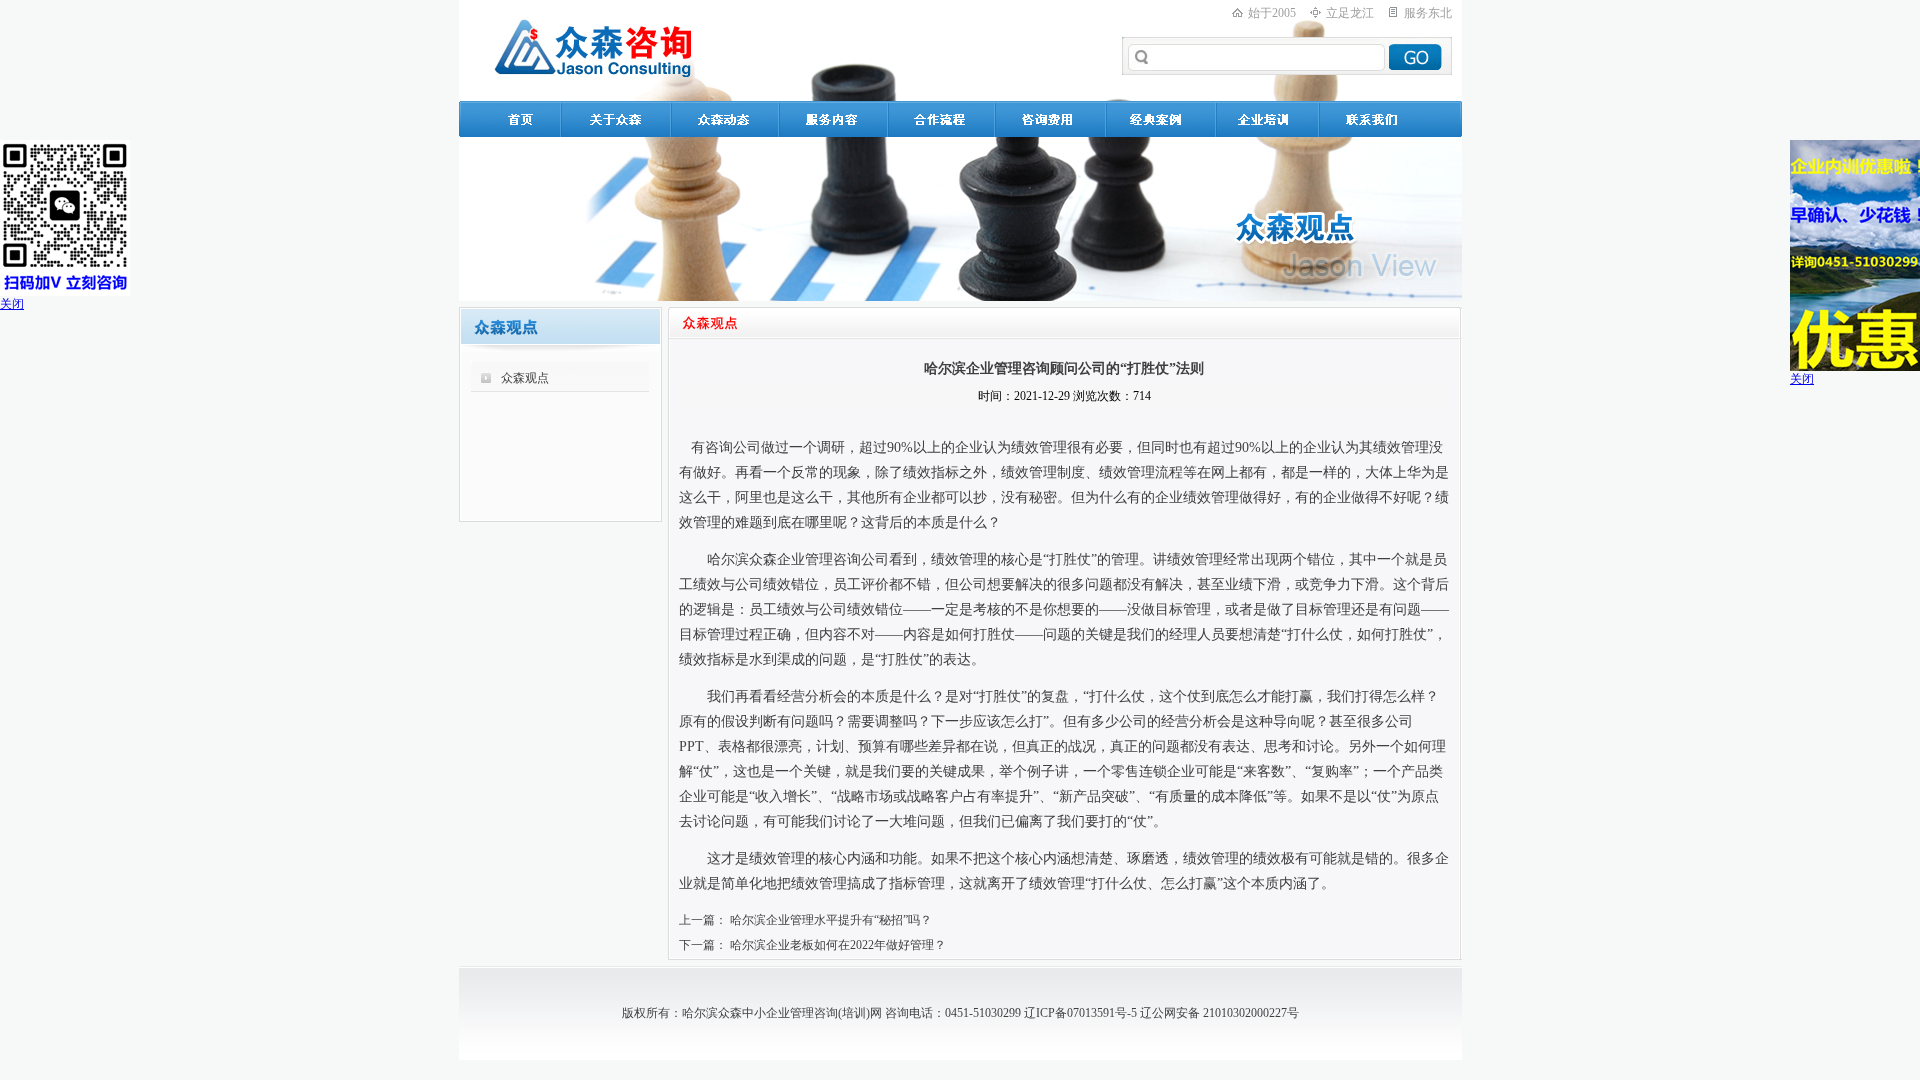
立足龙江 (1350, 13)
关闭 (12, 304)
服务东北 (1428, 13)
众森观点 (525, 378)
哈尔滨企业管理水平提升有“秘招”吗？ (831, 920)
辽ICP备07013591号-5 (1080, 1013)
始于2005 (1272, 13)
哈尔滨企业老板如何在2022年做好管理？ (838, 945)
